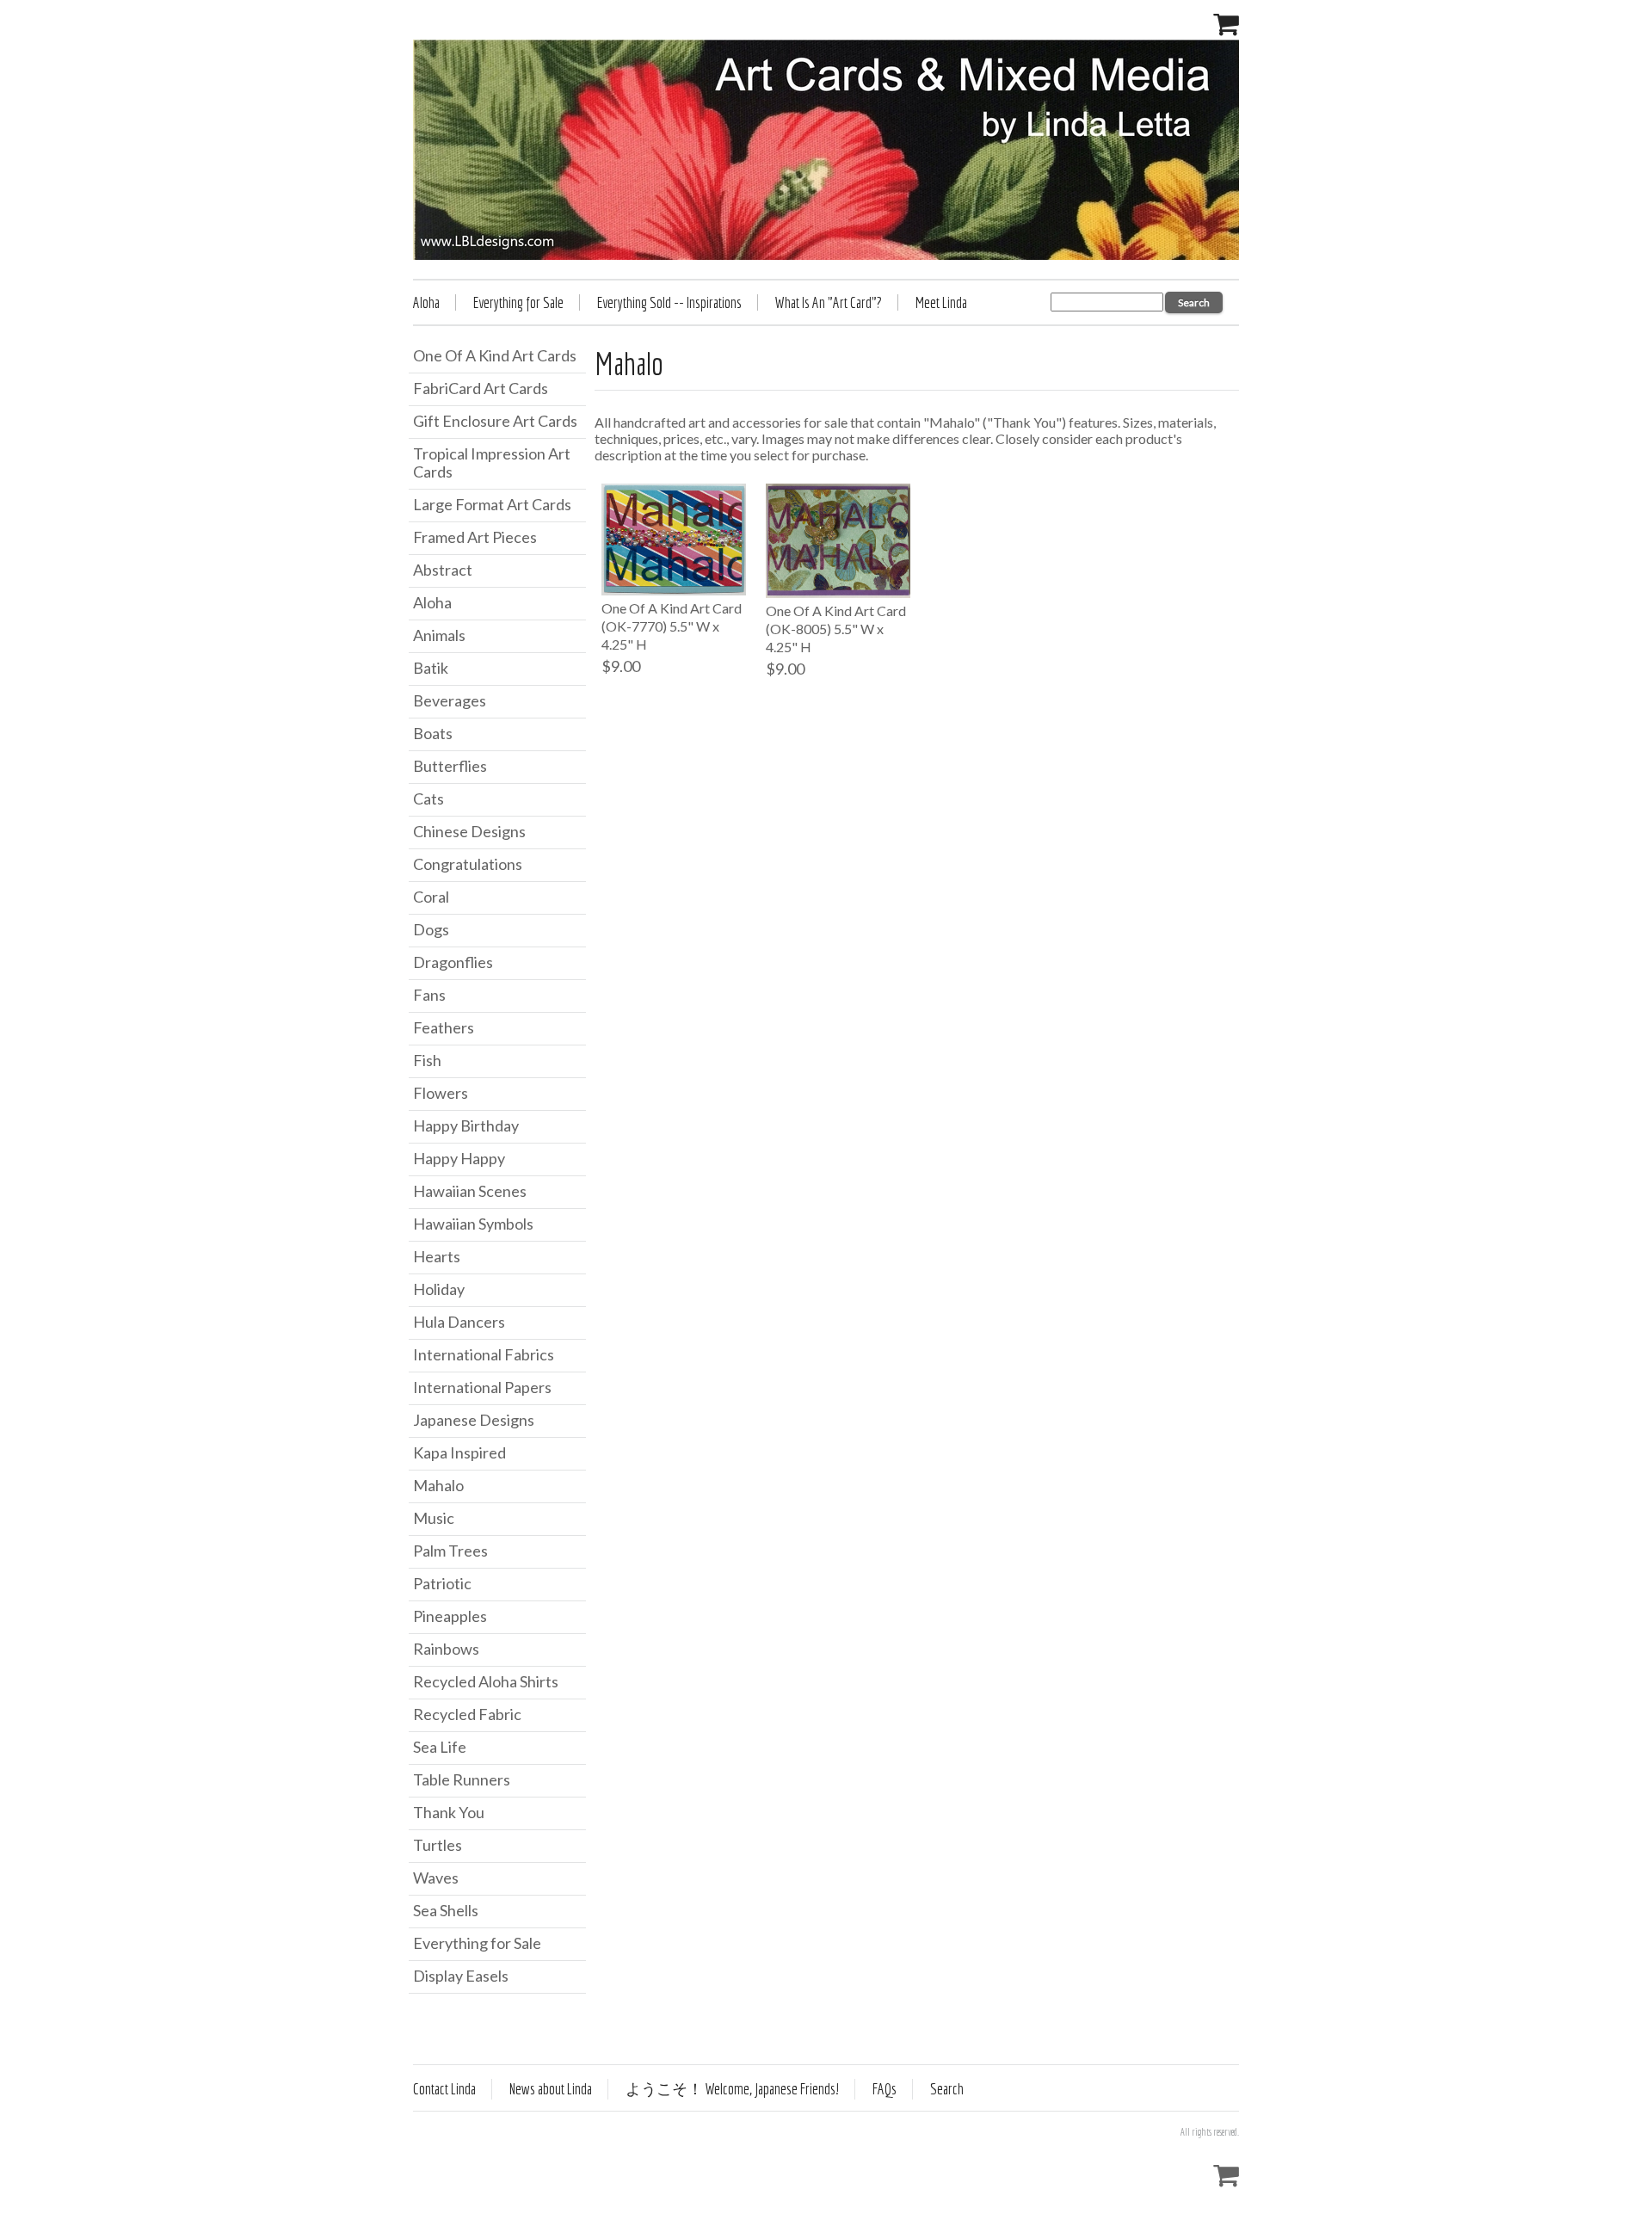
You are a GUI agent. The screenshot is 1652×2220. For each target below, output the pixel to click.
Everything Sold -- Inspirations (669, 302)
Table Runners (462, 1779)
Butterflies (450, 766)
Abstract (443, 570)
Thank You (449, 1812)
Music (434, 1518)
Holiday (439, 1289)
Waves (436, 1878)
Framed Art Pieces (475, 537)
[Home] (826, 150)
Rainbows (446, 1649)
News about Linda (551, 2089)
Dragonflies (453, 962)
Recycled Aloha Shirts (486, 1681)
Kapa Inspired (459, 1452)
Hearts (437, 1256)
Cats (428, 799)
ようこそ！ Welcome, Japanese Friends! (732, 2089)
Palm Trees (450, 1551)
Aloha (426, 302)
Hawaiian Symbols (473, 1224)
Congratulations (468, 864)
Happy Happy (459, 1158)
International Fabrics (484, 1354)
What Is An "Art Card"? (829, 302)
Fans (429, 995)
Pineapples (450, 1616)
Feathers (444, 1027)
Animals (439, 635)
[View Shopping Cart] (1226, 22)
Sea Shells (446, 1910)
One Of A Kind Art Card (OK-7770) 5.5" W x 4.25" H (672, 626)
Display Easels (461, 1976)
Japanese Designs (474, 1420)
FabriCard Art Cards (481, 388)
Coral (431, 897)
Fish (427, 1060)
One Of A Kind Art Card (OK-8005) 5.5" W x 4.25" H (836, 629)
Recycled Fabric (467, 1714)
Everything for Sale (518, 302)
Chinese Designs (469, 831)
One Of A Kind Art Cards (495, 355)
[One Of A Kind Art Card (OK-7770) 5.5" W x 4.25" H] (674, 540)
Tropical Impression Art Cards (492, 462)
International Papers (482, 1387)
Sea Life (440, 1747)
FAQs (885, 2089)
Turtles (438, 1845)
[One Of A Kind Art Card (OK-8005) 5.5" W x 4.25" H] (838, 541)
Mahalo (438, 1485)
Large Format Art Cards (492, 504)
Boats (433, 733)
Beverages (450, 700)
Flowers (441, 1093)
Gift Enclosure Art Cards (495, 421)
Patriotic (442, 1583)
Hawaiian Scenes (470, 1191)
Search (947, 2089)
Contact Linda (444, 2089)
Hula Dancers (459, 1322)
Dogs (431, 929)
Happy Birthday (466, 1125)
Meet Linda (941, 302)
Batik (431, 668)
